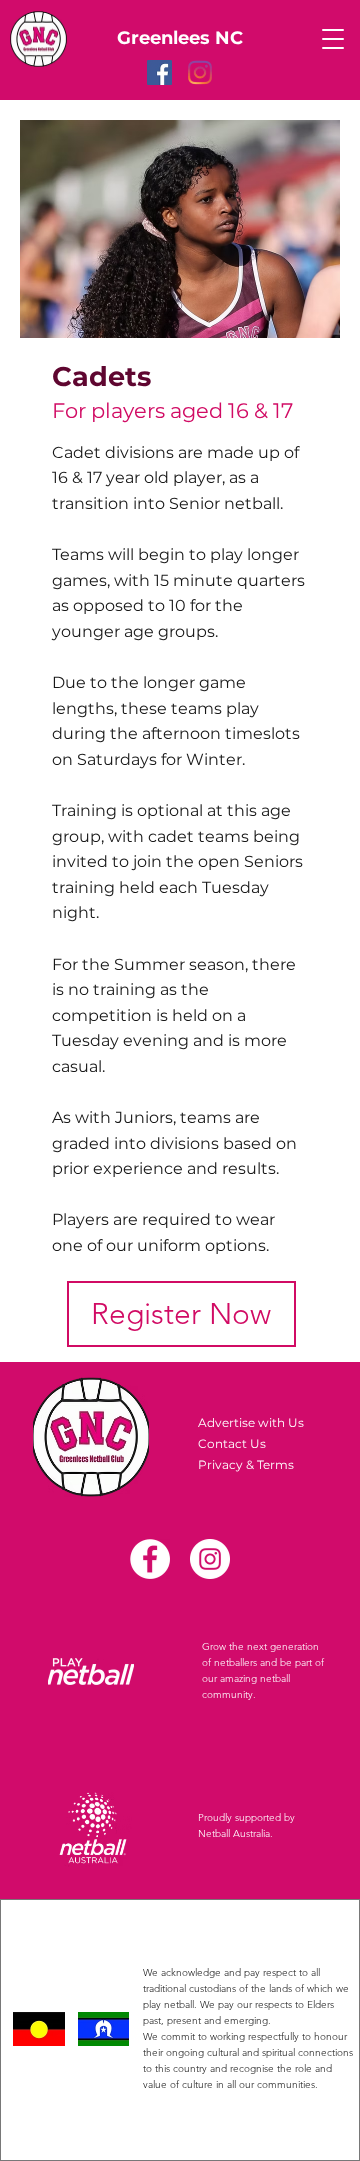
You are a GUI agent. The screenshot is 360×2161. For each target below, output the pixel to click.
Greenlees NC (180, 38)
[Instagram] (199, 72)
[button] (333, 39)
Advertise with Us (251, 1422)
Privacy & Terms (246, 1464)
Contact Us (232, 1443)
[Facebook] (159, 72)
